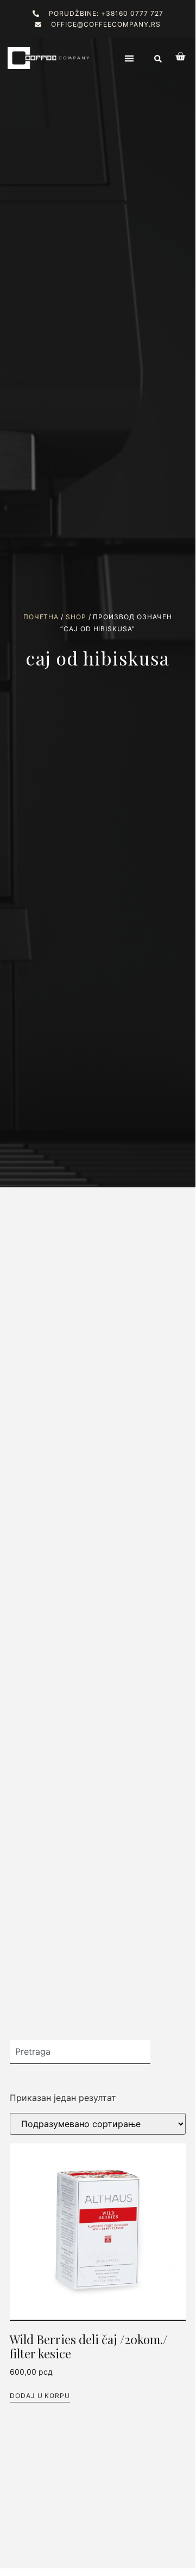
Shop (76, 617)
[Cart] (175, 57)
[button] (129, 58)
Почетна (41, 617)
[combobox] (80, 2052)
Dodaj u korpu (40, 2396)
